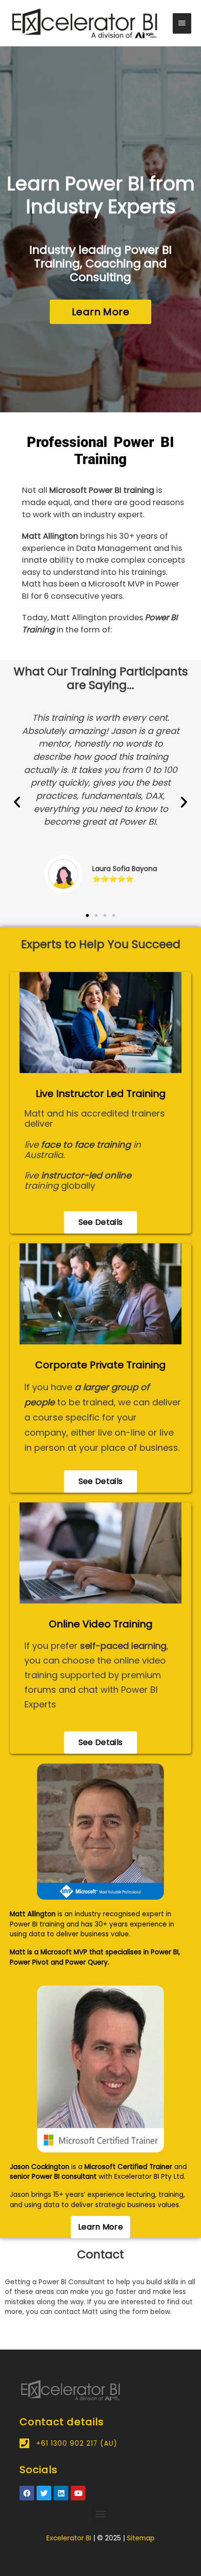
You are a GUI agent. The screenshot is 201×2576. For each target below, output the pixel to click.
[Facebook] (27, 2493)
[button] (17, 802)
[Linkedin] (61, 2493)
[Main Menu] (182, 23)
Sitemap (141, 2538)
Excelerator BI (69, 2538)
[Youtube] (78, 2493)
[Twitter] (44, 2493)
